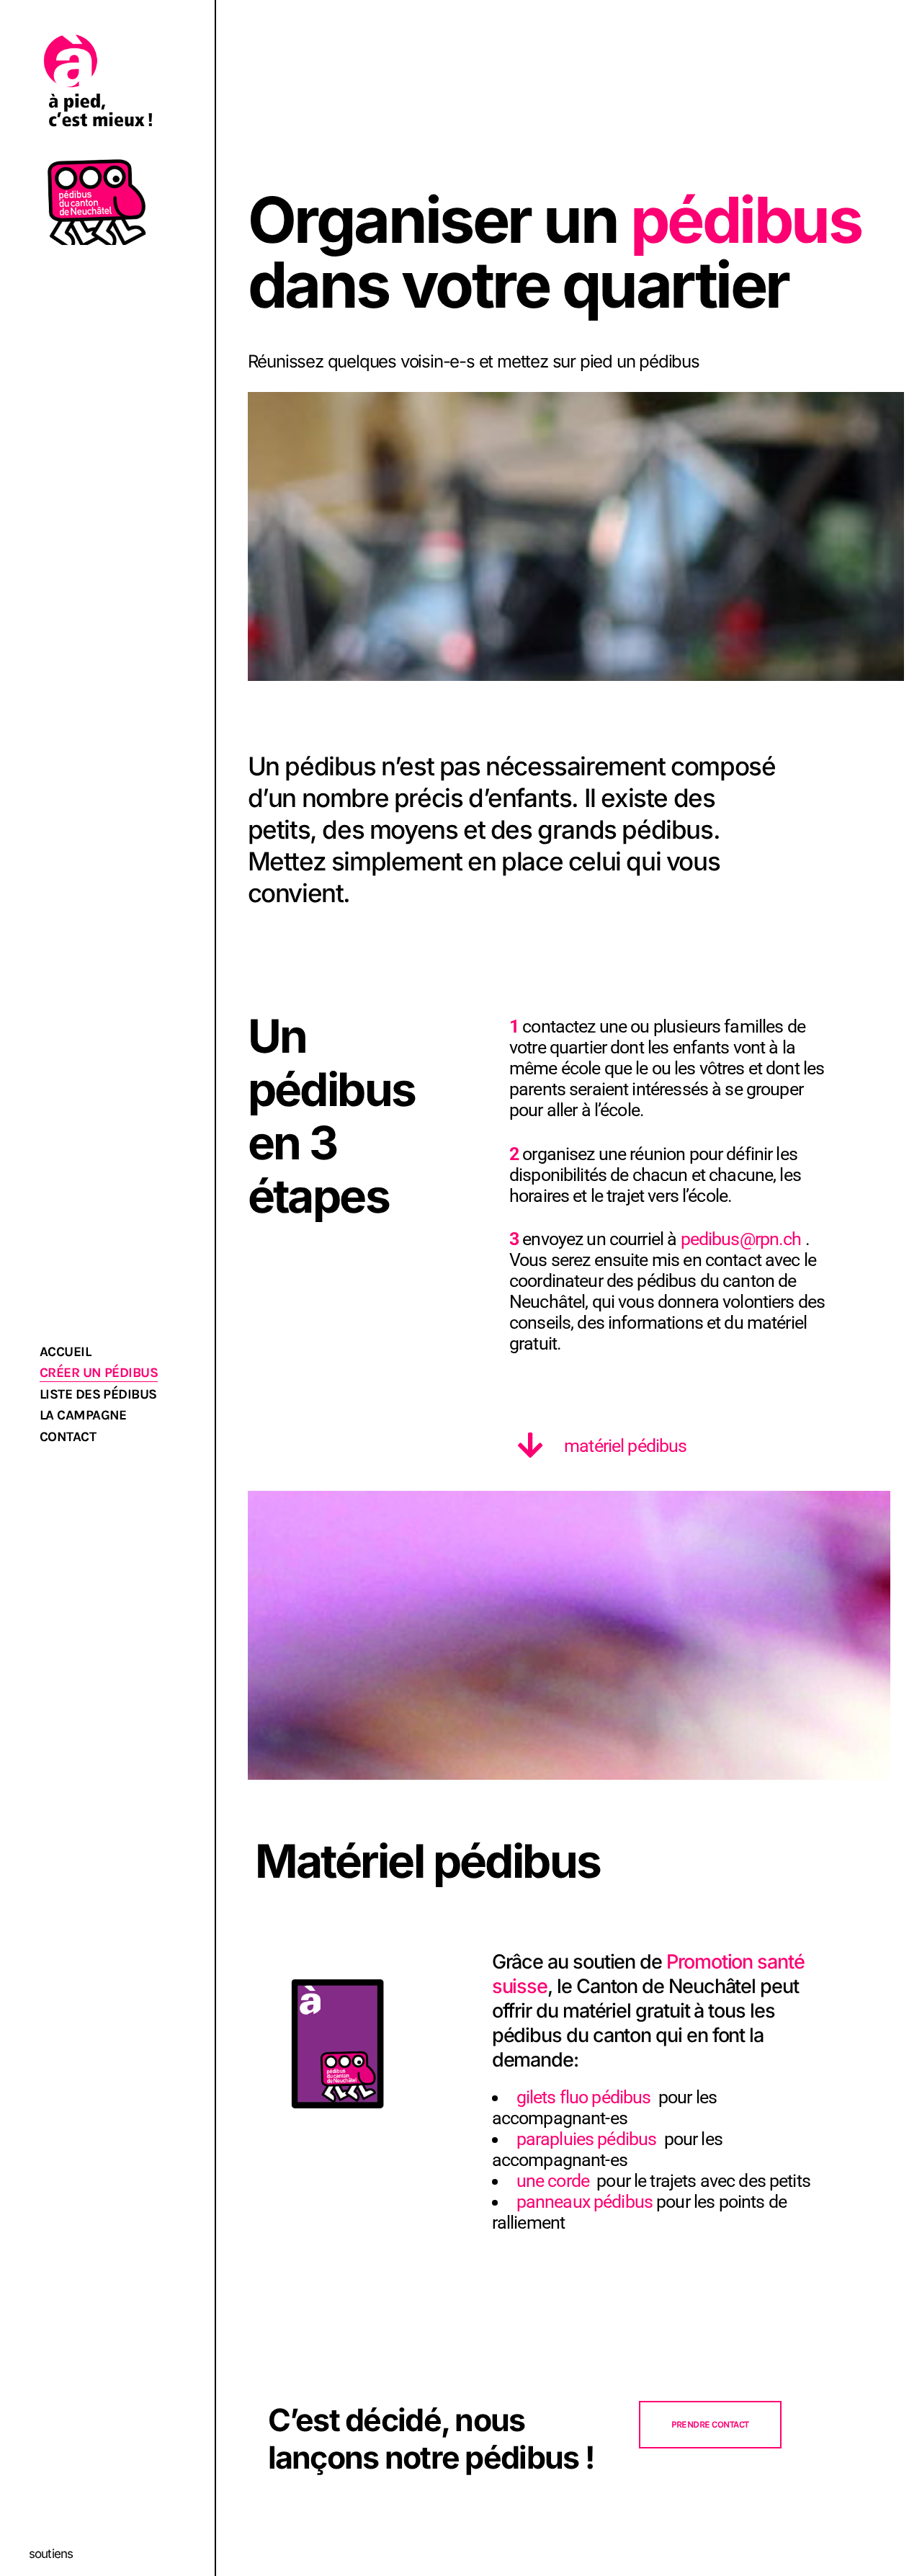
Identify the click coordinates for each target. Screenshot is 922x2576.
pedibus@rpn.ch (741, 1239)
